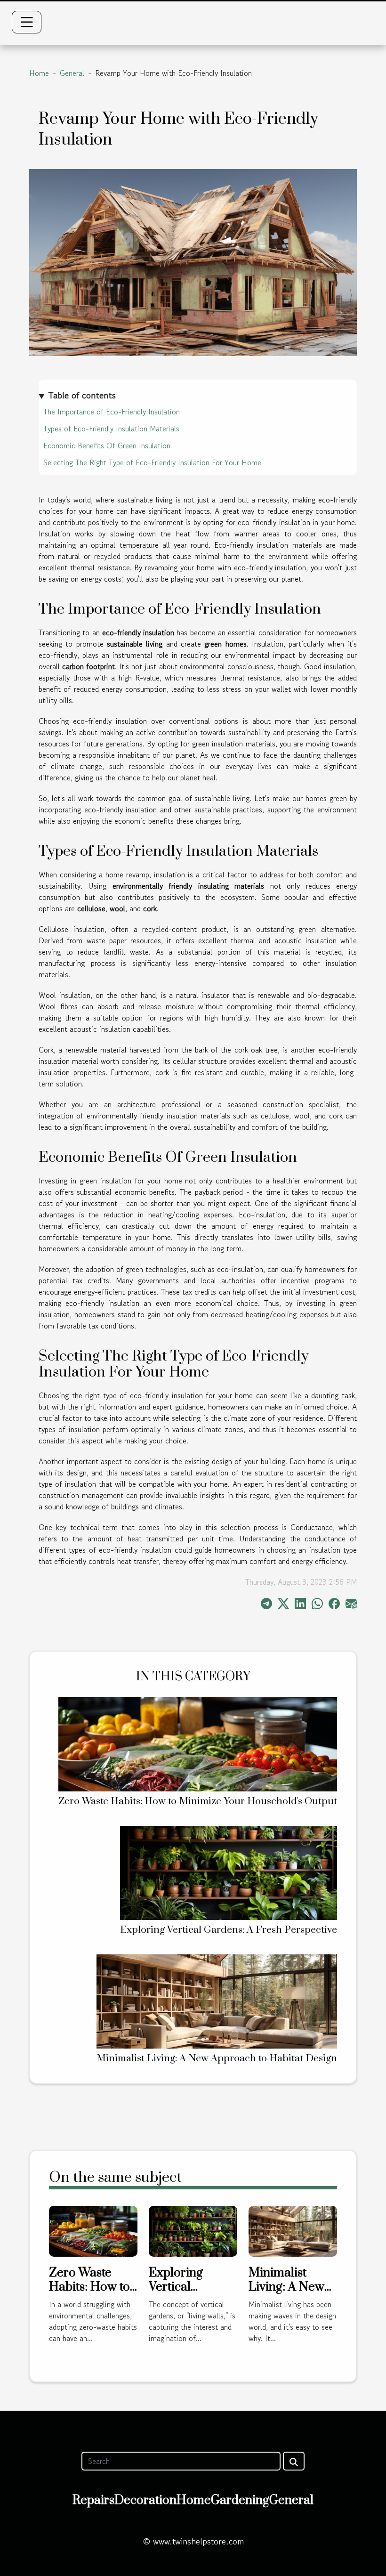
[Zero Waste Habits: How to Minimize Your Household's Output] (198, 1743)
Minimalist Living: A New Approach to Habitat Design (217, 2058)
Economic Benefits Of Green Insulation (107, 446)
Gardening (240, 2500)
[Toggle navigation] (27, 22)
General (72, 73)
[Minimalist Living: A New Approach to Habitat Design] (217, 2001)
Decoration (145, 2500)
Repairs (93, 2500)
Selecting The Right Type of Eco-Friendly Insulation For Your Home (152, 462)
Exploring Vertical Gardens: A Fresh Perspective (229, 1930)
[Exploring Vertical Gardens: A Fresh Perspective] (229, 1872)
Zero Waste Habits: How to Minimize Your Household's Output (198, 1801)
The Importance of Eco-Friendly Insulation (112, 412)
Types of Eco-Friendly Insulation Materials (111, 429)
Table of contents (82, 396)
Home (39, 73)
